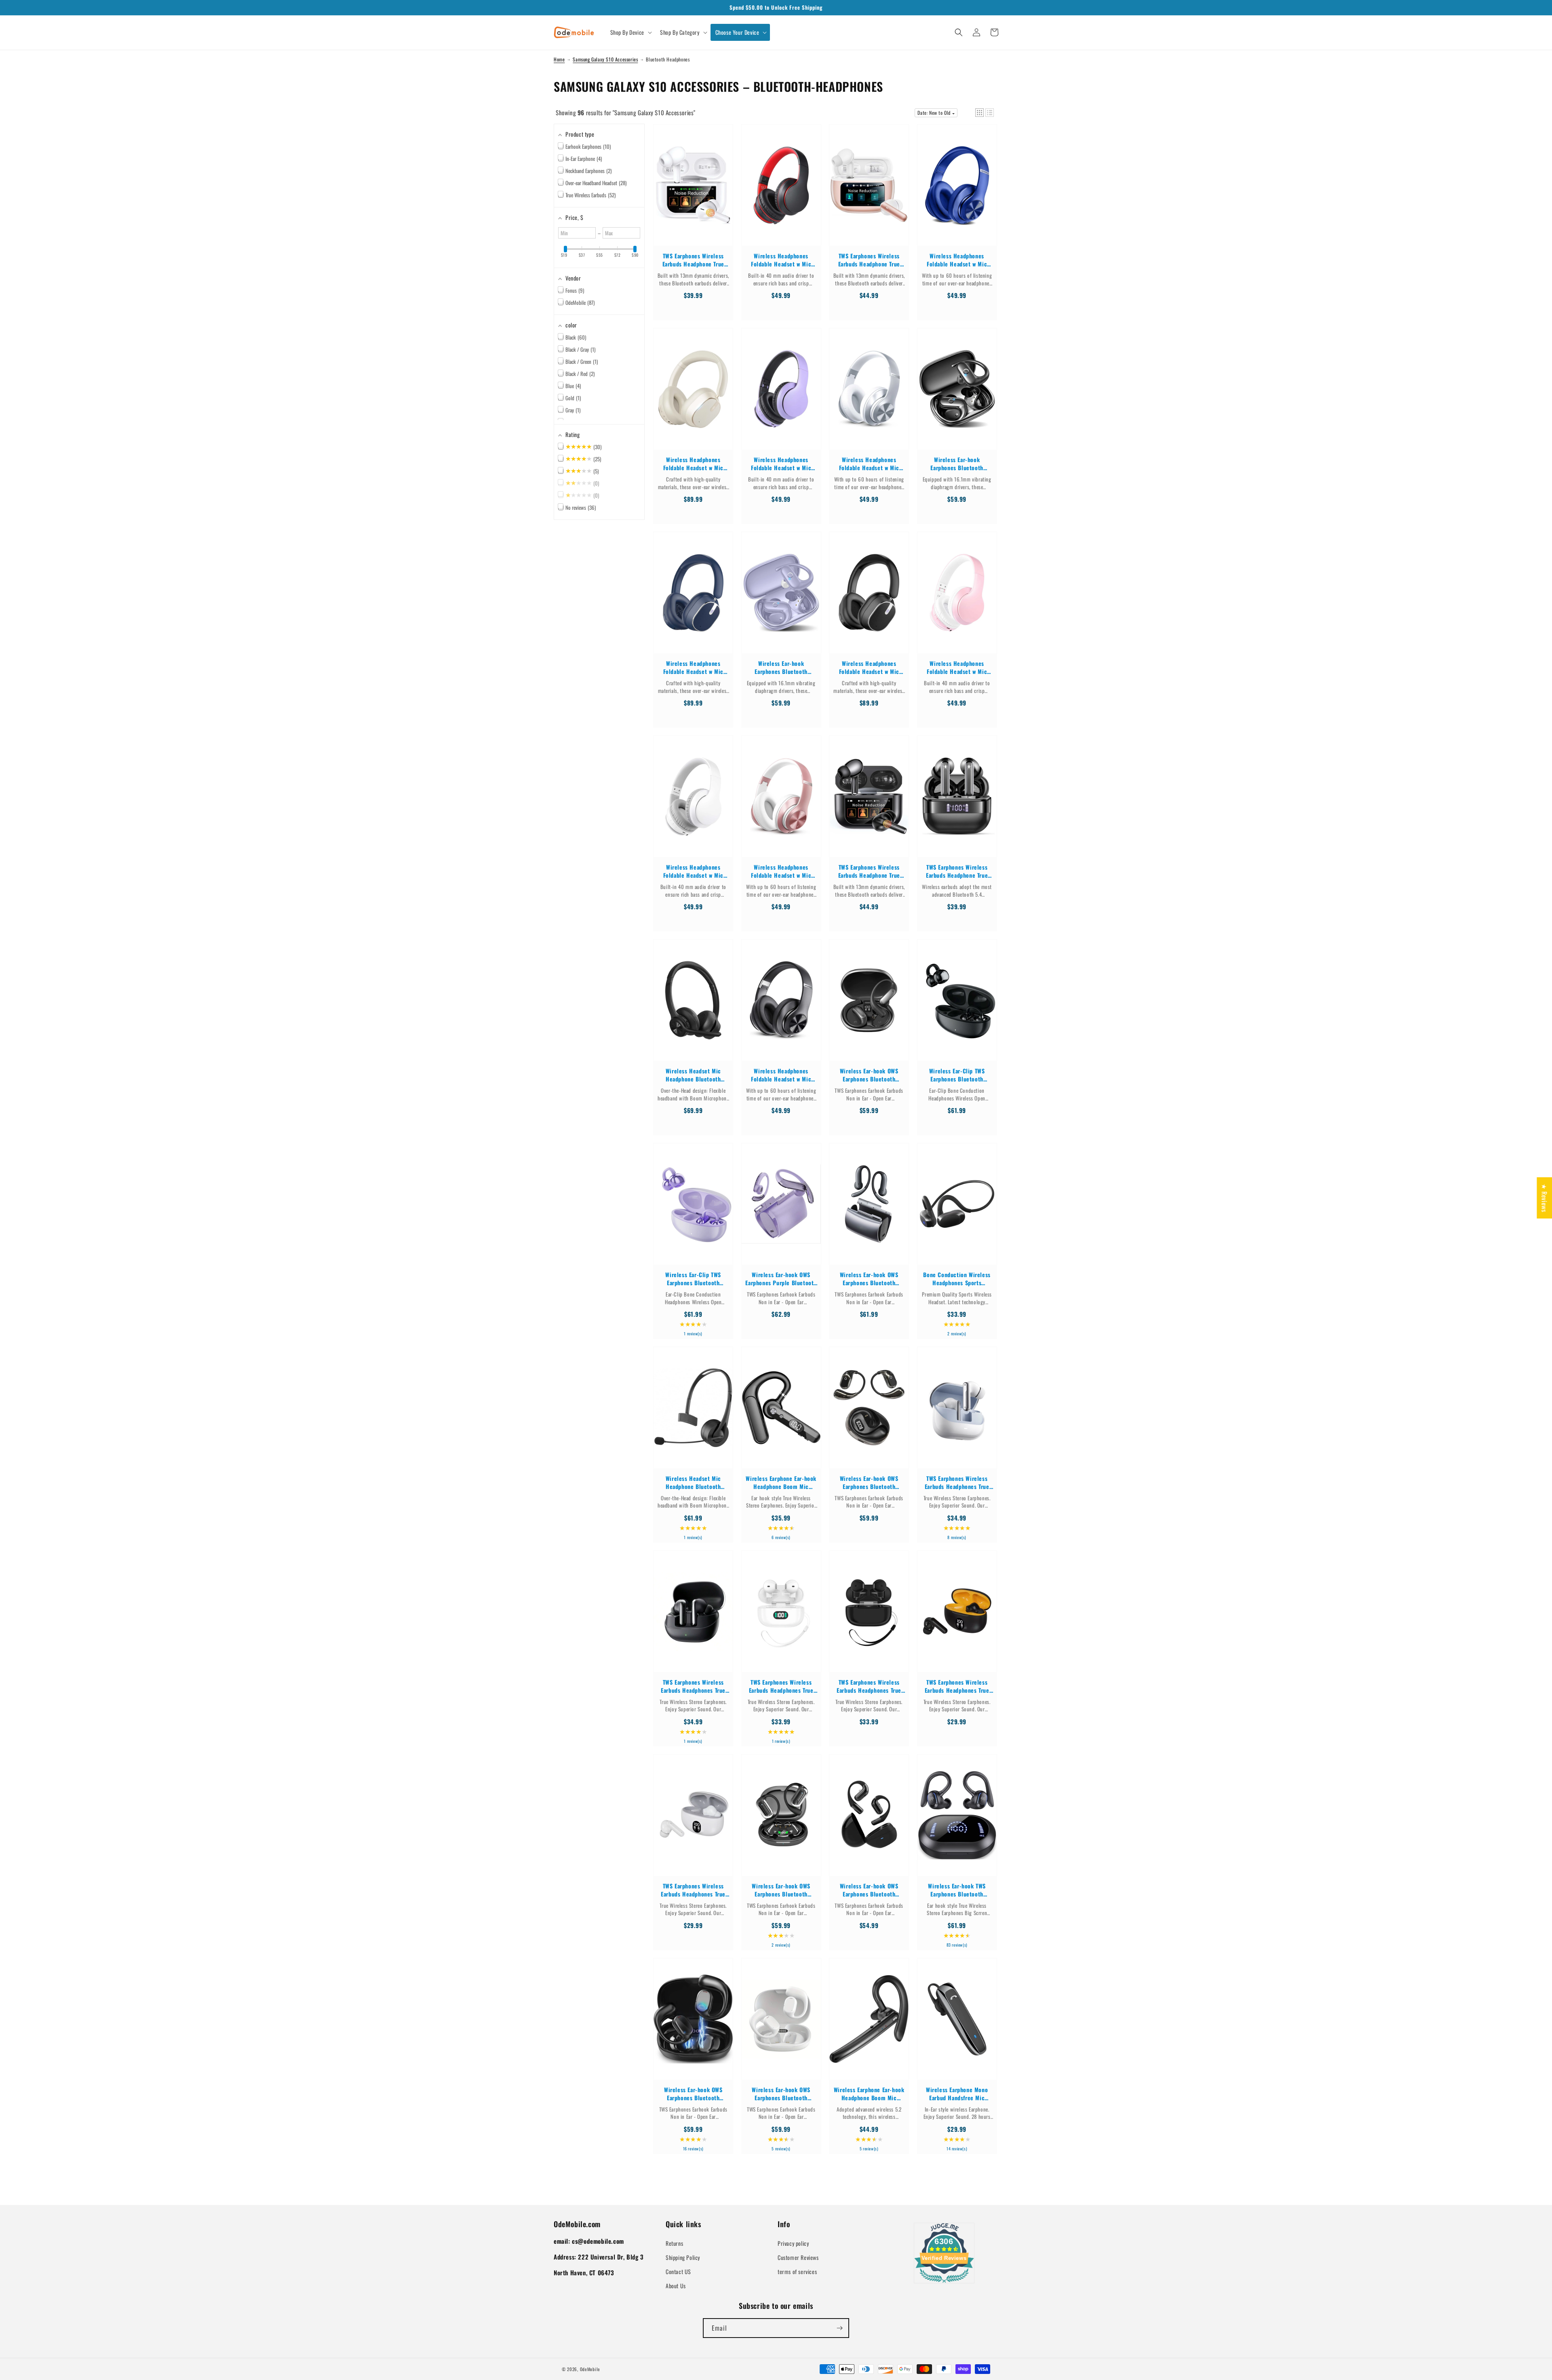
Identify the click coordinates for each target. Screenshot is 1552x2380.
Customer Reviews (798, 2257)
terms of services (797, 2271)
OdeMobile (590, 2369)
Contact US (678, 2271)
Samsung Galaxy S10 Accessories (605, 59)
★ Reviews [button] (1544, 1197)
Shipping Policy (683, 2257)
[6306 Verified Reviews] (944, 2284)
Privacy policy (793, 2243)
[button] (630, 32)
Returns (674, 2243)
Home (559, 59)
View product (693, 193)
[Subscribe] (839, 2328)
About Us (676, 2286)
